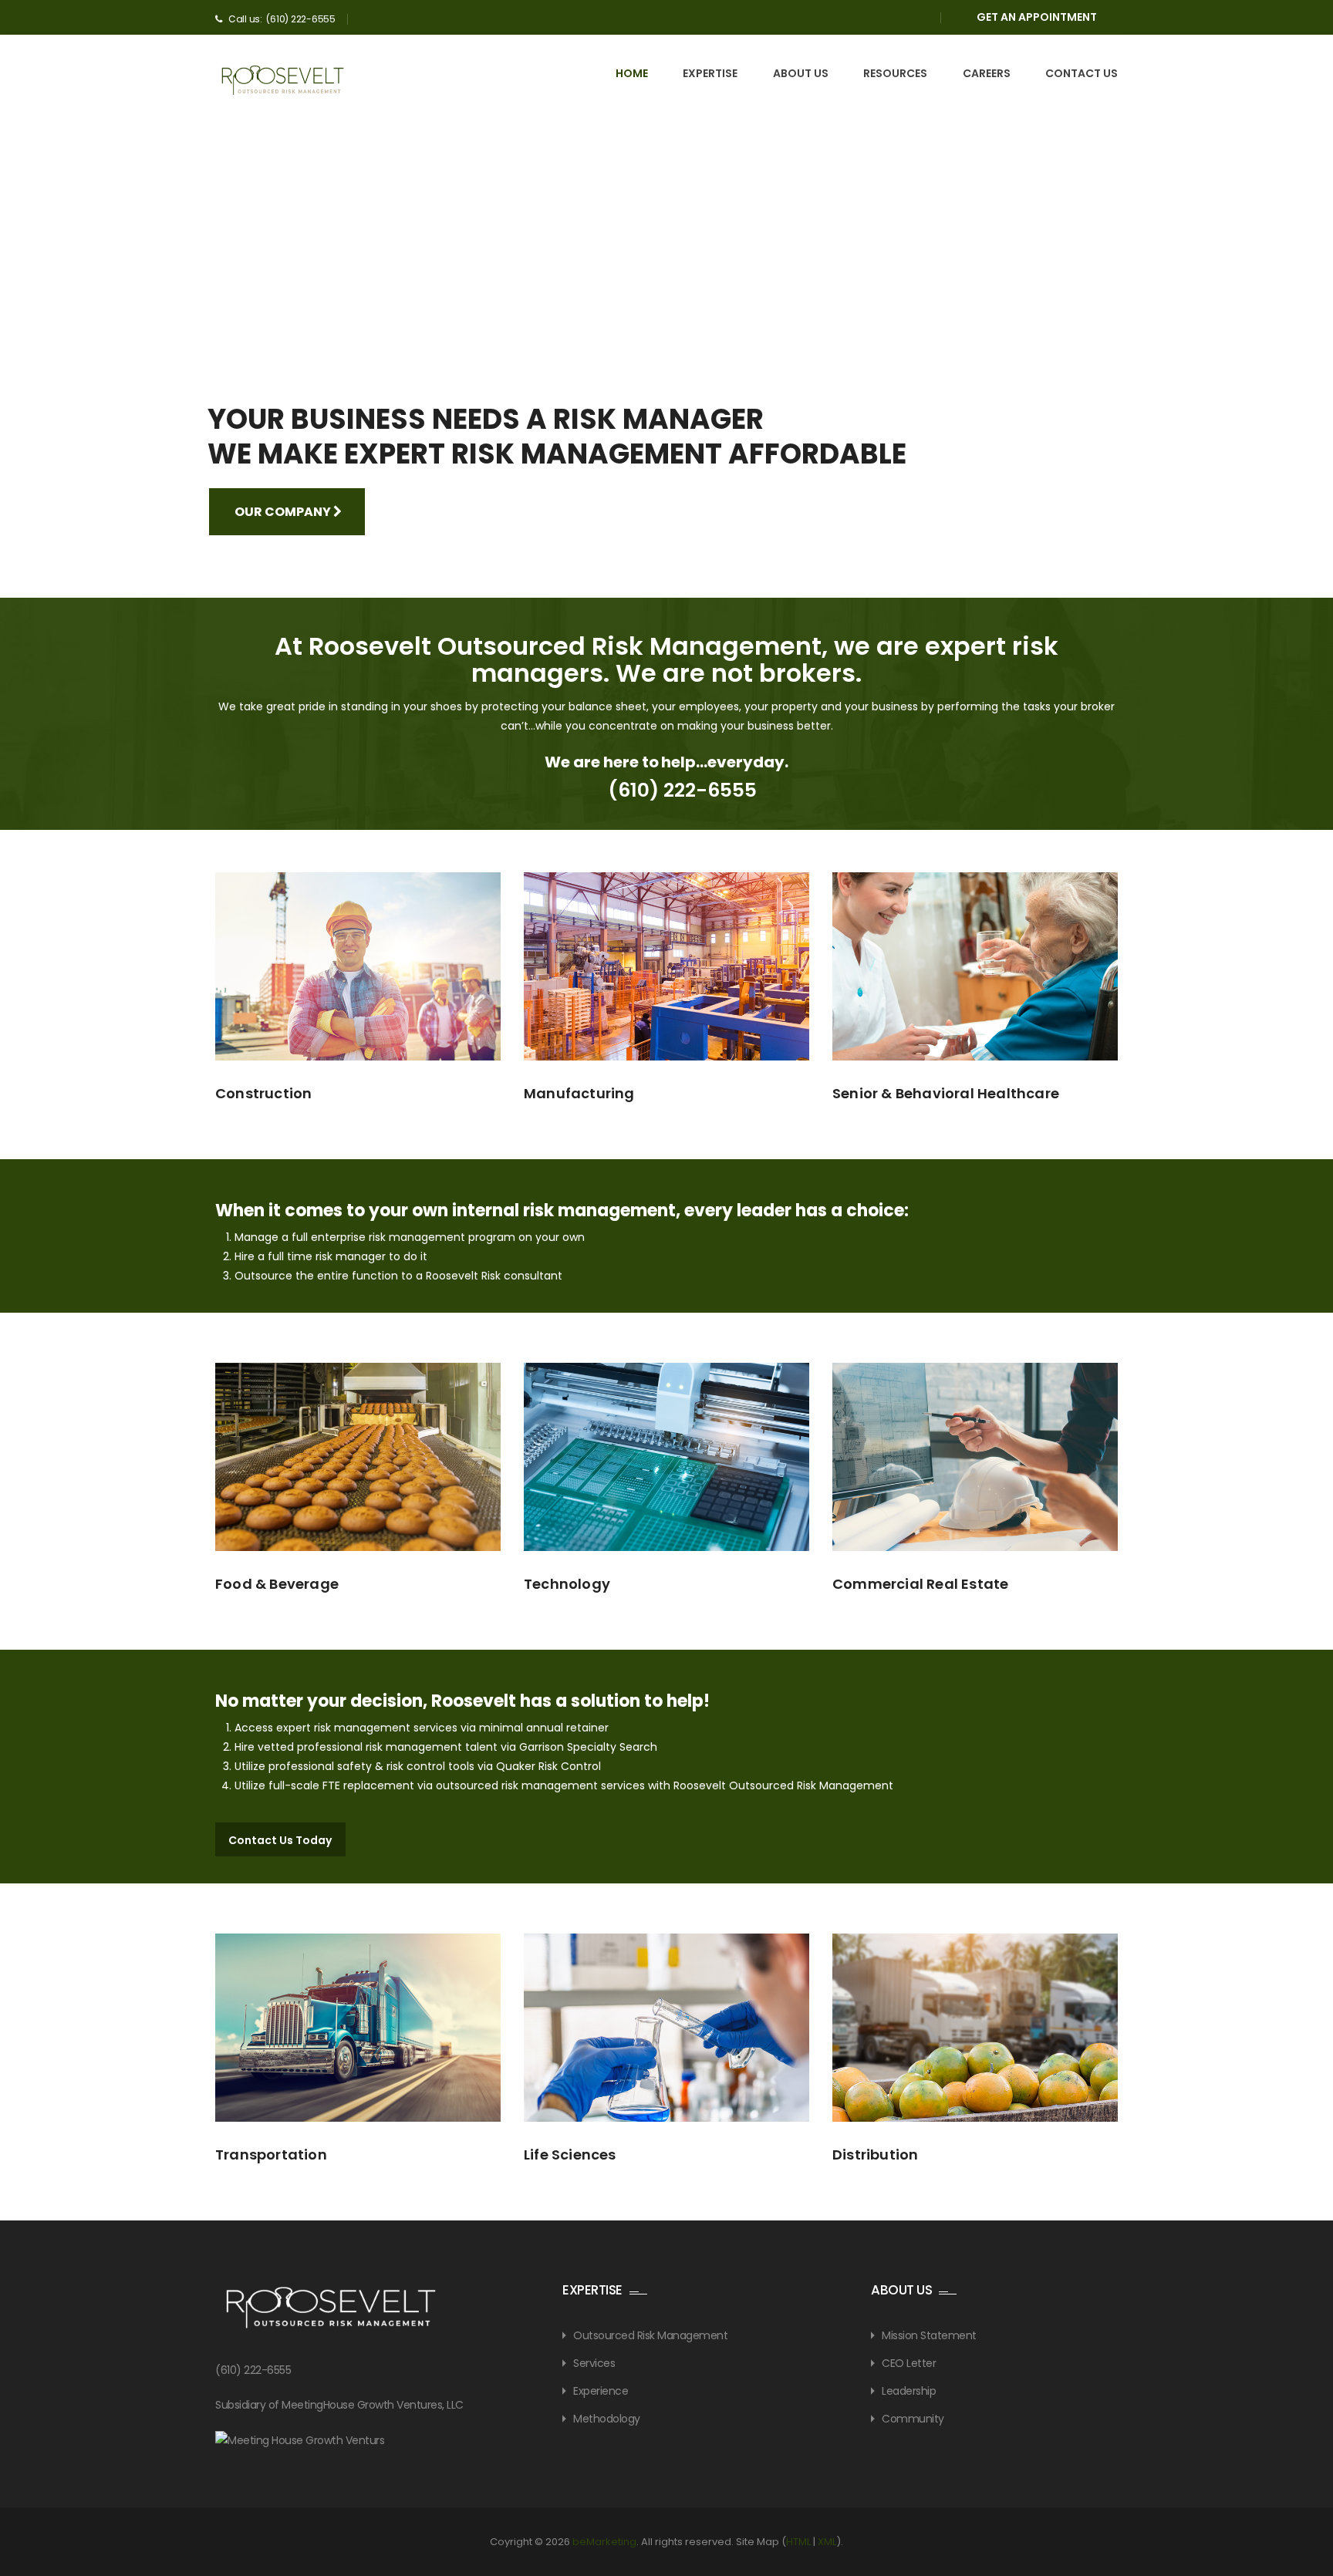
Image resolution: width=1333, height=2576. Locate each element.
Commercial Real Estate (920, 1584)
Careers (987, 73)
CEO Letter (909, 2362)
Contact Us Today (280, 1840)
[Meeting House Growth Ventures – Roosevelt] (283, 80)
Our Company (284, 512)
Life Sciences (570, 2155)
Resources (895, 73)
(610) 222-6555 (682, 790)
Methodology (607, 2418)
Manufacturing (579, 1093)
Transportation (271, 2155)
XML (827, 2541)
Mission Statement (929, 2335)
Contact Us (1082, 73)
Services (594, 2362)
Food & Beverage (277, 1584)
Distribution (875, 2155)
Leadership (909, 2390)
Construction (263, 1093)
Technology (567, 1584)
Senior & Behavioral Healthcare (946, 1093)
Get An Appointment (1037, 17)
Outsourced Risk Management (650, 2335)
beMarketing (604, 2541)
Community (913, 2418)
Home (632, 73)
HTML (798, 2541)
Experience (601, 2390)
